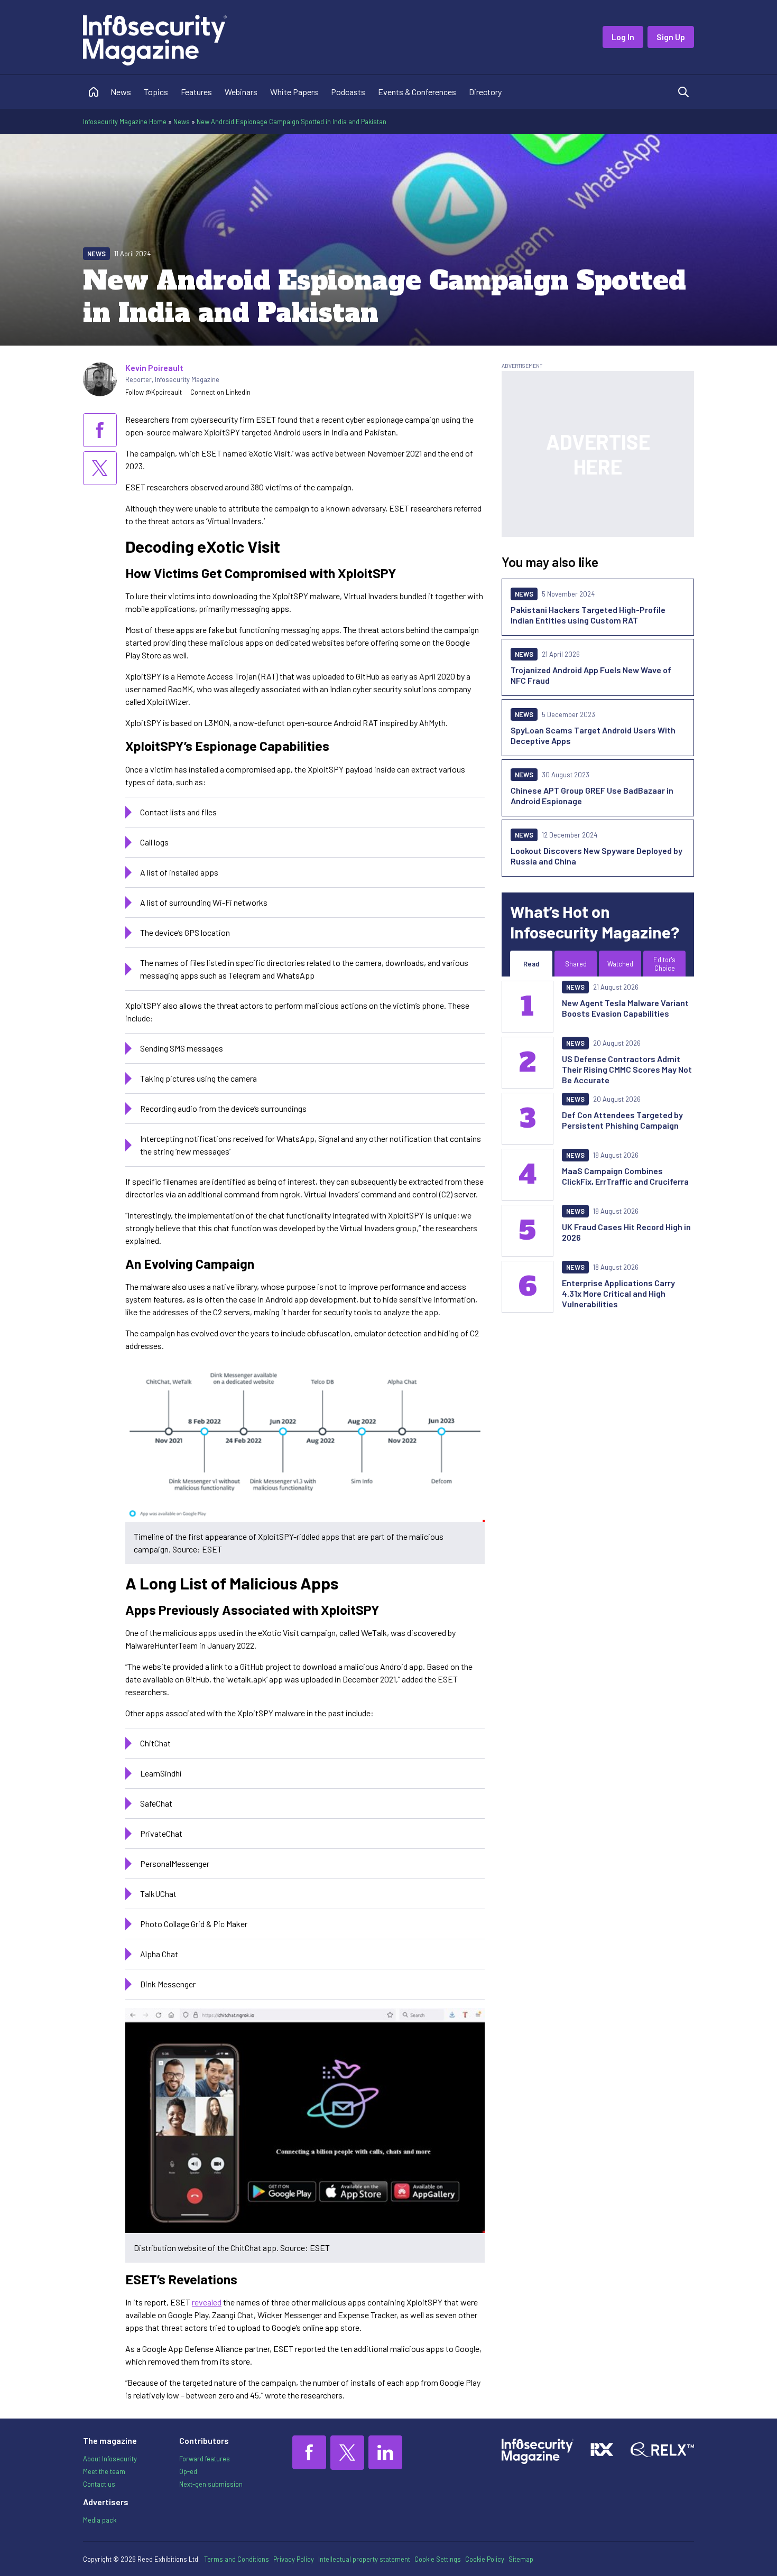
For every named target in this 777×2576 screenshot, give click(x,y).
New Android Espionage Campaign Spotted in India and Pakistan (292, 122)
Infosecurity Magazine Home (125, 122)
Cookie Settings (438, 2559)
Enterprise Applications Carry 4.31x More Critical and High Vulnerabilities (618, 1293)
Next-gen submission (211, 2484)
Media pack (100, 2520)
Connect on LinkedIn (220, 392)
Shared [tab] (576, 964)
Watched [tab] (620, 964)
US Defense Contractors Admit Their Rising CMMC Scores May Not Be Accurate (627, 1069)
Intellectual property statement (364, 2559)
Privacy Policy (294, 2559)
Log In (623, 37)
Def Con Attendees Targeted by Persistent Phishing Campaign (622, 1120)
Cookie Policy (485, 2559)
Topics (156, 92)
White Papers (294, 92)
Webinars (241, 92)
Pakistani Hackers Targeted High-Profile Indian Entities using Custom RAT (588, 615)
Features (196, 92)
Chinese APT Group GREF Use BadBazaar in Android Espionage (592, 796)
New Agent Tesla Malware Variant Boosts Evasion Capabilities (625, 1008)
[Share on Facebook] (100, 430)
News (121, 92)
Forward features (205, 2459)
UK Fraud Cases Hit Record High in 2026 (626, 1232)
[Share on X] (100, 468)
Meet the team (104, 2471)
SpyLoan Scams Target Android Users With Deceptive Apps (593, 735)
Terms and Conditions (237, 2559)
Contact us (99, 2484)
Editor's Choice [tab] (664, 964)
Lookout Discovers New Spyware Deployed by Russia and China (596, 856)
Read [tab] (531, 964)
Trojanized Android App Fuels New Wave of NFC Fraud (591, 675)
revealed (207, 2302)
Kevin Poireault (154, 368)
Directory (485, 92)
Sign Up (671, 37)
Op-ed (188, 2471)
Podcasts (348, 92)
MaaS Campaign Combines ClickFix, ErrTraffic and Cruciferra (625, 1176)
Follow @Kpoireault (154, 392)
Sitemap (521, 2559)
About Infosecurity (110, 2459)
